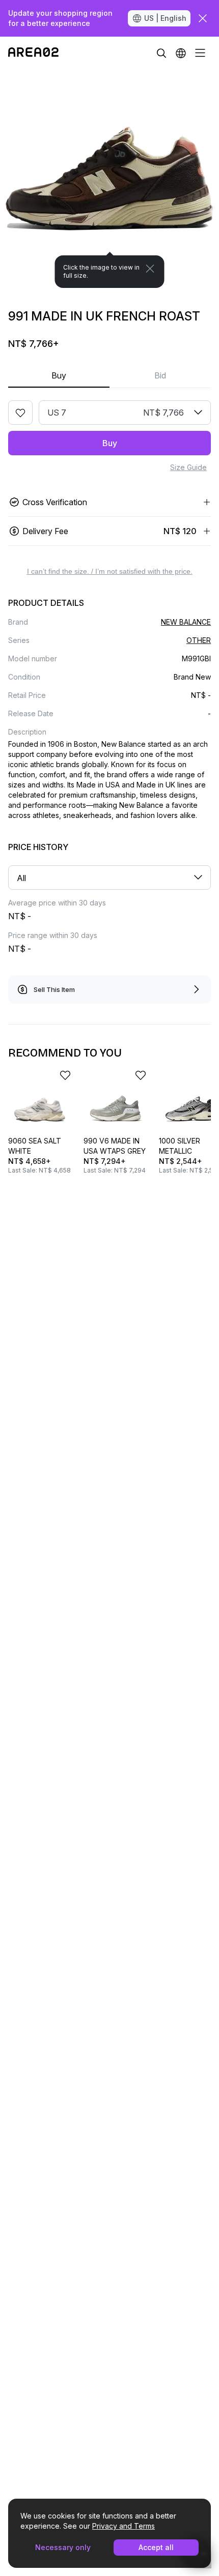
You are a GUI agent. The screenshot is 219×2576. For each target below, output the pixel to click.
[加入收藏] (20, 413)
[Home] (33, 53)
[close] (203, 18)
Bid (160, 375)
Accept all (156, 2547)
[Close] (150, 269)
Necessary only (63, 2547)
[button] (181, 53)
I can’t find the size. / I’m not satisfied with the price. (110, 571)
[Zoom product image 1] (109, 179)
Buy (59, 375)
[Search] (161, 53)
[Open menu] (200, 53)
